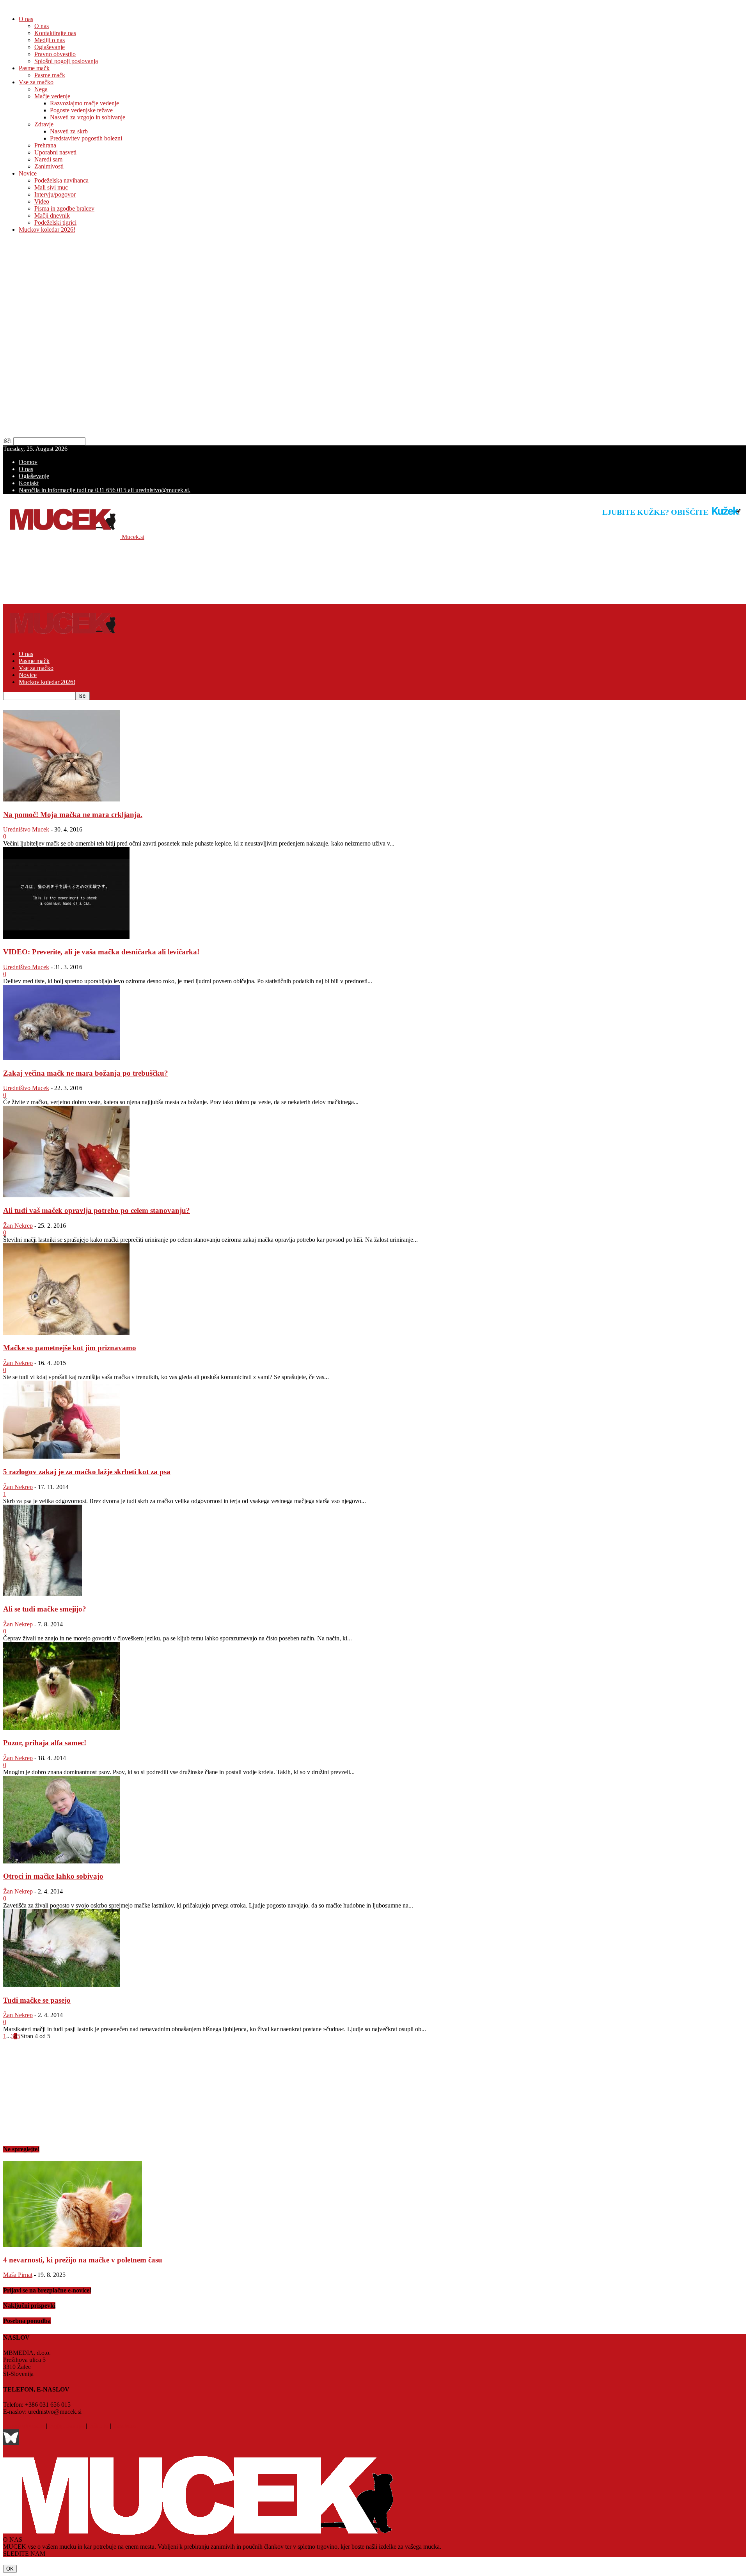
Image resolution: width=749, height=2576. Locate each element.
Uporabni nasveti (55, 152)
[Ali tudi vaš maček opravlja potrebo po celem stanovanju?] (66, 1195)
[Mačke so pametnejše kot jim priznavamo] (66, 1333)
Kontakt (29, 483)
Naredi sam (48, 159)
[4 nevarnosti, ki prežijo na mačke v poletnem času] (73, 2245)
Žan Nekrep (18, 1226)
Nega (41, 89)
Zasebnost (125, 2426)
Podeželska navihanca (61, 180)
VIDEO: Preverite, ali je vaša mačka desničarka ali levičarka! (101, 952)
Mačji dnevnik (52, 215)
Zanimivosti (49, 166)
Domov (28, 462)
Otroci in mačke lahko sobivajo (53, 1876)
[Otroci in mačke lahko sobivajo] (62, 1861)
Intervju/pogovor (55, 194)
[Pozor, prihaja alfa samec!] (62, 1728)
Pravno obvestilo (55, 54)
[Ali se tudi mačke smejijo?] (43, 1594)
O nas (26, 19)
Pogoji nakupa (67, 2426)
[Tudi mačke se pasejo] (62, 1985)
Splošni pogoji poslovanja (66, 61)
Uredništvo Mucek (26, 829)
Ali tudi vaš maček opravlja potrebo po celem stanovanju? (97, 1210)
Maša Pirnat (18, 2275)
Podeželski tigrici (55, 222)
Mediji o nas (50, 40)
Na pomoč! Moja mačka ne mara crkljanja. (73, 815)
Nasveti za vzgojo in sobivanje (88, 117)
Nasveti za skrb (69, 131)
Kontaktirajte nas (55, 33)
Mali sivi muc (51, 187)
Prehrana (45, 145)
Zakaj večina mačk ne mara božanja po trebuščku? (86, 1073)
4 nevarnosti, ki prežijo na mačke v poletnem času (83, 2260)
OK (10, 2569)
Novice (28, 173)
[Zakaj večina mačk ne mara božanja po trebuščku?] (62, 1058)
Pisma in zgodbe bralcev (64, 208)
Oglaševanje (50, 47)
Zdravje (44, 124)
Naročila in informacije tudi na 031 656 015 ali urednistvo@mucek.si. (105, 490)
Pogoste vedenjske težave (81, 110)
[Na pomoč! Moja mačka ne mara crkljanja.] (62, 799)
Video (42, 201)
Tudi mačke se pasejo (37, 2000)
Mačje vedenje (52, 96)
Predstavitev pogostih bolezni (86, 138)
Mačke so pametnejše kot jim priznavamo (70, 1348)
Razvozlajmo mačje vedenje (84, 103)
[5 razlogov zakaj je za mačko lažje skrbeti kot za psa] (62, 1456)
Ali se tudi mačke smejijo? (45, 1609)
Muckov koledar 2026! (47, 230)
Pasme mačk (34, 68)
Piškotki (99, 2426)
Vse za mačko (36, 82)
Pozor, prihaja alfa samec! (45, 1743)
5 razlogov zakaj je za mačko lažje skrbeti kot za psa (87, 1472)
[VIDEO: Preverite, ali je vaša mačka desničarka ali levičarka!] (66, 937)
